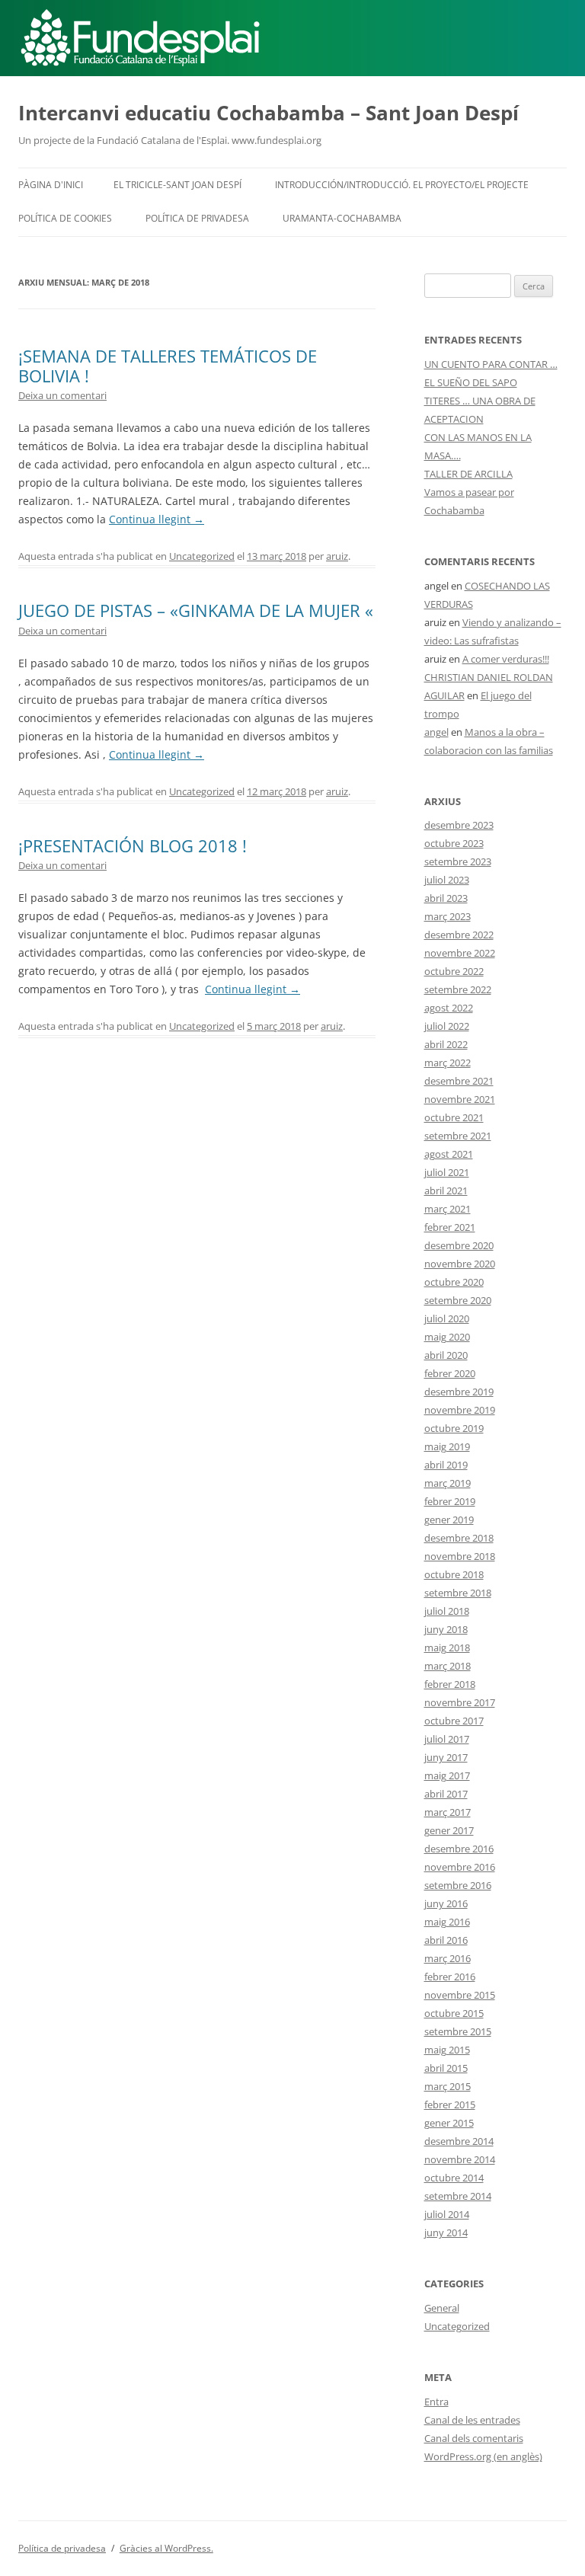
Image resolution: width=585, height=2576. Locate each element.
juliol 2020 (447, 1318)
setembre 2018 (458, 1593)
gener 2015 (449, 2123)
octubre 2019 (454, 1428)
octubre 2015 (454, 2013)
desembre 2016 (459, 1849)
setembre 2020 (458, 1300)
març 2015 (448, 2086)
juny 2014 (446, 2232)
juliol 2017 (447, 1739)
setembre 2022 (458, 989)
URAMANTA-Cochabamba (342, 218)
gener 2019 (449, 1520)
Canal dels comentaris (474, 2438)
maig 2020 (447, 1337)
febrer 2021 (450, 1227)
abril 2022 (446, 1044)
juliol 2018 (447, 1611)
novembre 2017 (460, 1702)
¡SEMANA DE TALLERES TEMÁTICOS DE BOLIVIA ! (168, 366)
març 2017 (448, 1812)
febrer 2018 (450, 1684)
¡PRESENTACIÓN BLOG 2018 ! (133, 845)
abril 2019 (446, 1465)
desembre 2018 (459, 1538)
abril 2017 (446, 1794)
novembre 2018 (460, 1556)
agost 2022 (449, 1008)
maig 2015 (447, 2050)
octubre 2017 (454, 1721)
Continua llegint (157, 519)
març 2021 (448, 1209)
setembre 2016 (458, 1885)
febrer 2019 (450, 1501)
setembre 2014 (458, 2196)
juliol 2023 (447, 880)
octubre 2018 (454, 1574)
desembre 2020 (459, 1245)
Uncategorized (202, 556)
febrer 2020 (450, 1373)
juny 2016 (446, 1903)
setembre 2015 (458, 2031)
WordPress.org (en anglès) (483, 2456)
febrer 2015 (450, 2105)
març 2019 (448, 1483)
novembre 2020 (460, 1264)
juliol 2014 (447, 2214)
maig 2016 (447, 1922)
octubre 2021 (454, 1117)
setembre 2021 (458, 1136)
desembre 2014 (459, 2141)
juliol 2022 (447, 1026)
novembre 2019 (460, 1410)
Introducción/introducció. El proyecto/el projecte (402, 185)
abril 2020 (446, 1355)
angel (436, 732)
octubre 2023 (454, 843)
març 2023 (448, 916)
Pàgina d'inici (51, 185)
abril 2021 (446, 1191)
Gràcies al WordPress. (166, 2548)
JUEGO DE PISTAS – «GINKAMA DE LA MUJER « (196, 610)
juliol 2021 (447, 1172)
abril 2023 (446, 898)
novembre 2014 (460, 2159)
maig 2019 (447, 1446)
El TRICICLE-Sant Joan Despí (177, 185)
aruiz (337, 556)
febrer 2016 (450, 1977)
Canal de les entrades (472, 2420)
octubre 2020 (454, 1282)
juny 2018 (446, 1629)
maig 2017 (447, 1775)
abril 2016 (446, 1940)
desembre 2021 (459, 1081)
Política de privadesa (197, 218)
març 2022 (448, 1063)
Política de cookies (65, 218)
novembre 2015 (460, 1995)
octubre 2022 (454, 971)
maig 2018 (447, 1648)
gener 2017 (449, 1830)
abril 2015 (446, 2068)
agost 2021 (449, 1154)
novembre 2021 (460, 1099)
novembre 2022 (460, 953)
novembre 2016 (460, 1867)
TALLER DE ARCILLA (468, 474)
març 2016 (448, 1958)
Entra (436, 2402)
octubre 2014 (454, 2178)
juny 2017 (446, 1757)
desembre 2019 (459, 1392)
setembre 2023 (458, 861)
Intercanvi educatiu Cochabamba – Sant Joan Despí (269, 113)
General (442, 2308)
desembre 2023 (459, 825)
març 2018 (448, 1666)
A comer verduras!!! (506, 659)
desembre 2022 (459, 935)
